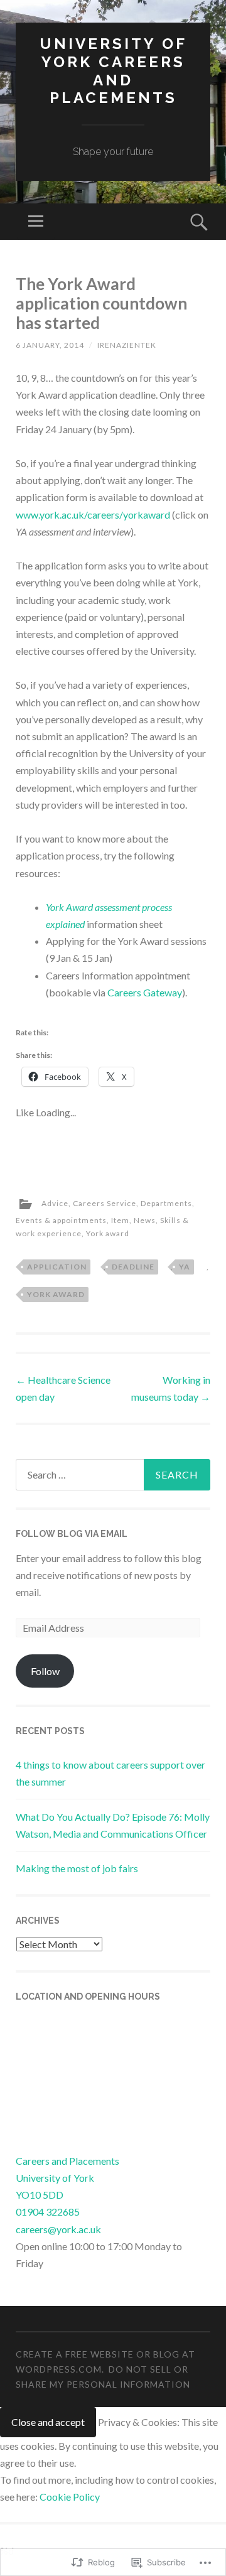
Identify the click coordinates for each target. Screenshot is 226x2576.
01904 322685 (48, 2212)
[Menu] (36, 222)
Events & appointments (61, 1220)
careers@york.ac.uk (58, 2229)
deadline (133, 1267)
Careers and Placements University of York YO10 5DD (67, 2178)
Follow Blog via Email (72, 1534)
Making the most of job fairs (77, 1868)
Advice (55, 1203)
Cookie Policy (70, 2497)
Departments (166, 1203)
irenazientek (127, 345)
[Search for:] (113, 1475)
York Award (56, 1294)
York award (108, 1233)
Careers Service (105, 1203)
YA (185, 1267)
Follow (45, 1671)
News (145, 1220)
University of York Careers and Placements (113, 71)
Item (120, 1220)
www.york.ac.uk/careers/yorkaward (93, 515)
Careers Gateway (145, 992)
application (57, 1267)
